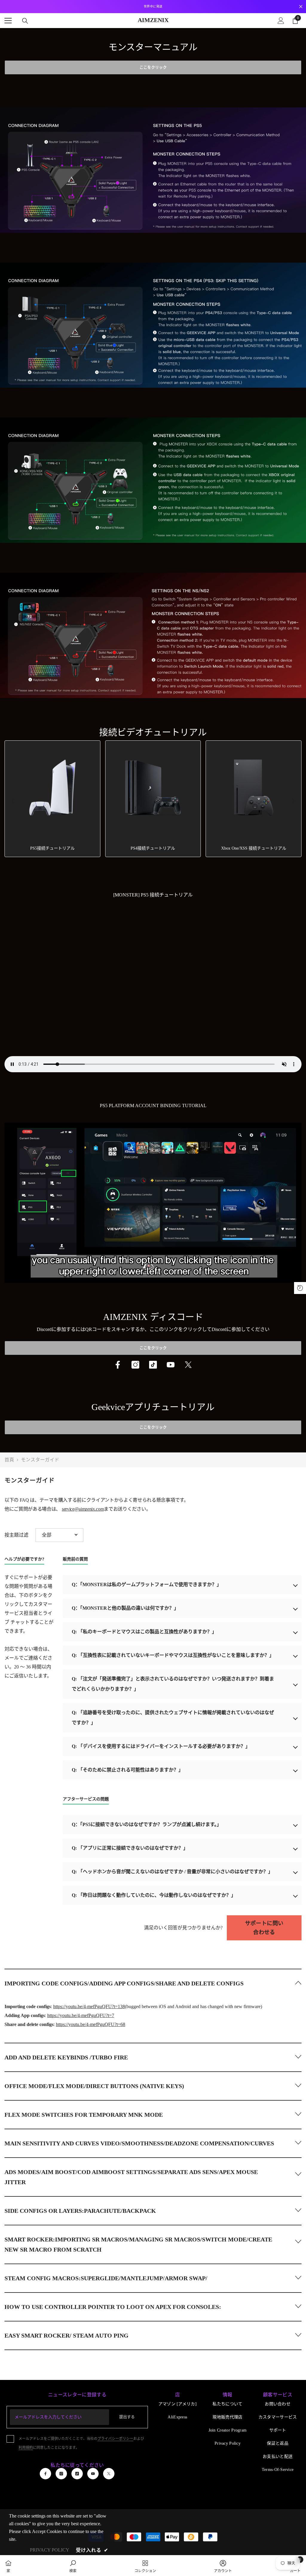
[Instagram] (135, 1365)
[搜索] (25, 21)
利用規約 (26, 2448)
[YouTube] (171, 1365)
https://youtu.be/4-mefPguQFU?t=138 (89, 2006)
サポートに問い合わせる (264, 1928)
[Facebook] (118, 1365)
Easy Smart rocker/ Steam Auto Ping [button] (66, 2335)
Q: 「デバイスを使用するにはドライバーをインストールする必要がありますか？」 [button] (161, 1746)
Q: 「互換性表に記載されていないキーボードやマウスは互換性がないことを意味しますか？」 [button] (173, 1655)
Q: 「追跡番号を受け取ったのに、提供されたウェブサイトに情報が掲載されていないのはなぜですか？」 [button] (173, 1718)
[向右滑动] (293, 801)
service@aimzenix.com (83, 1509)
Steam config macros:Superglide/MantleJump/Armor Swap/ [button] (106, 2278)
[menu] (8, 21)
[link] (73, 2566)
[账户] (281, 21)
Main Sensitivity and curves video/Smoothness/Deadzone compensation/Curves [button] (139, 2143)
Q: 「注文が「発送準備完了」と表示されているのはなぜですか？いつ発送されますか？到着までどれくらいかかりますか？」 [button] (173, 1684)
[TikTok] (153, 1365)
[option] (153, 7)
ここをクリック (153, 67)
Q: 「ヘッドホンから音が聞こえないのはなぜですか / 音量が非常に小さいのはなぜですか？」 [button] (172, 1872)
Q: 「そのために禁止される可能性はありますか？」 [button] (127, 1770)
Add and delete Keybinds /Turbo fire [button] (66, 2057)
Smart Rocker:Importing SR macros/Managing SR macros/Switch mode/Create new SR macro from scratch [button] (138, 2244)
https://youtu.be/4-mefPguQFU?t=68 (91, 2024)
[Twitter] (188, 1365)
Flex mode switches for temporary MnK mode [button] (84, 2115)
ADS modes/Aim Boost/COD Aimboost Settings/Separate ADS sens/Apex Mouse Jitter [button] (131, 2177)
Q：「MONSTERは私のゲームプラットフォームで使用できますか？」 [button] (147, 1584)
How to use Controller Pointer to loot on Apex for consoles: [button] (113, 2307)
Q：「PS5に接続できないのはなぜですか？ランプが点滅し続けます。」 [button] (147, 1824)
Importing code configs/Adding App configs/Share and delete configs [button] (124, 1983)
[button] (59, 1535)
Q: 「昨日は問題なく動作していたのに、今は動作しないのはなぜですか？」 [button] (154, 1895)
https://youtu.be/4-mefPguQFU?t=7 (81, 2015)
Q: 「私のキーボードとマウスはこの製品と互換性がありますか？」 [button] (144, 1632)
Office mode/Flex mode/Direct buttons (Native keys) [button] (94, 2086)
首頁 (9, 1460)
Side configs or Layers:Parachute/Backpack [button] (80, 2211)
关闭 (301, 7)
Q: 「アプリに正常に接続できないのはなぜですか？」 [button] (130, 1848)
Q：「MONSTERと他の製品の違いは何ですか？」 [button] (125, 1608)
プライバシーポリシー (115, 2439)
